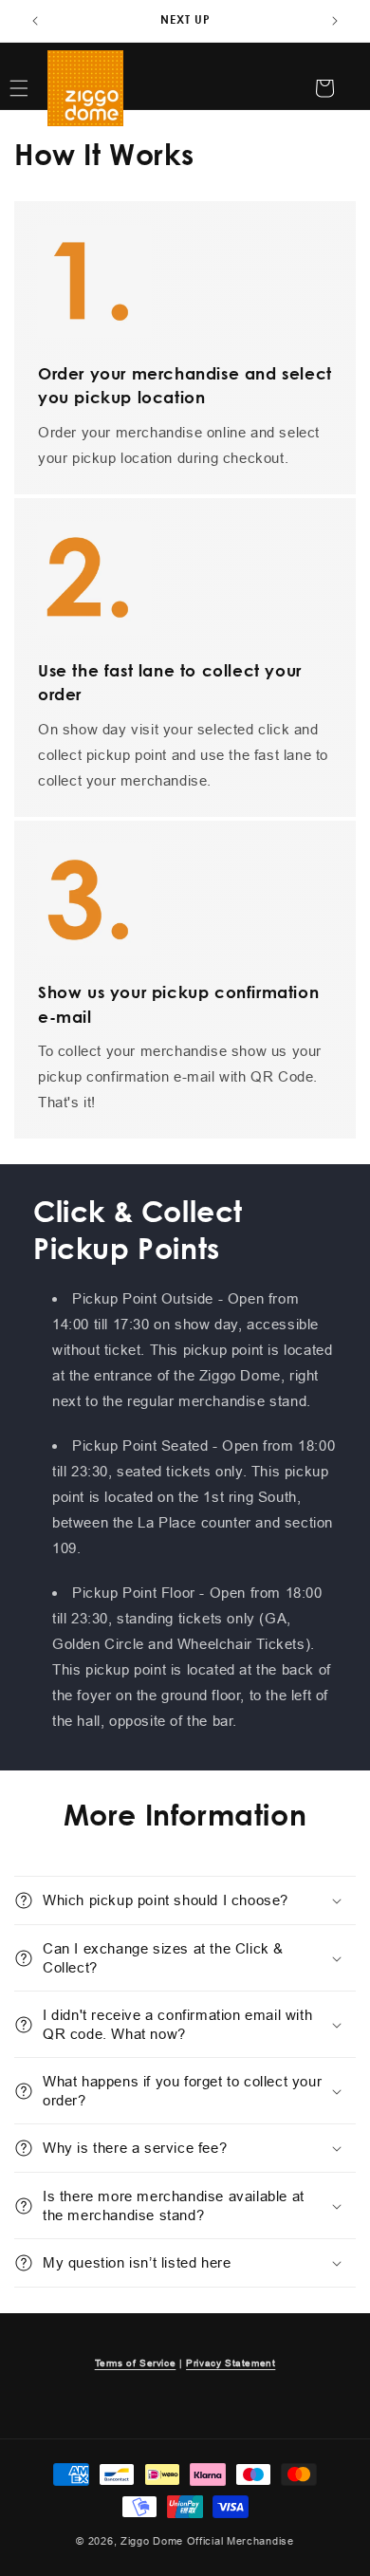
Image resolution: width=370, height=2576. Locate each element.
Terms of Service (136, 2363)
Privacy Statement (231, 2363)
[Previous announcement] (35, 21)
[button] (185, 1900)
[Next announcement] (335, 21)
